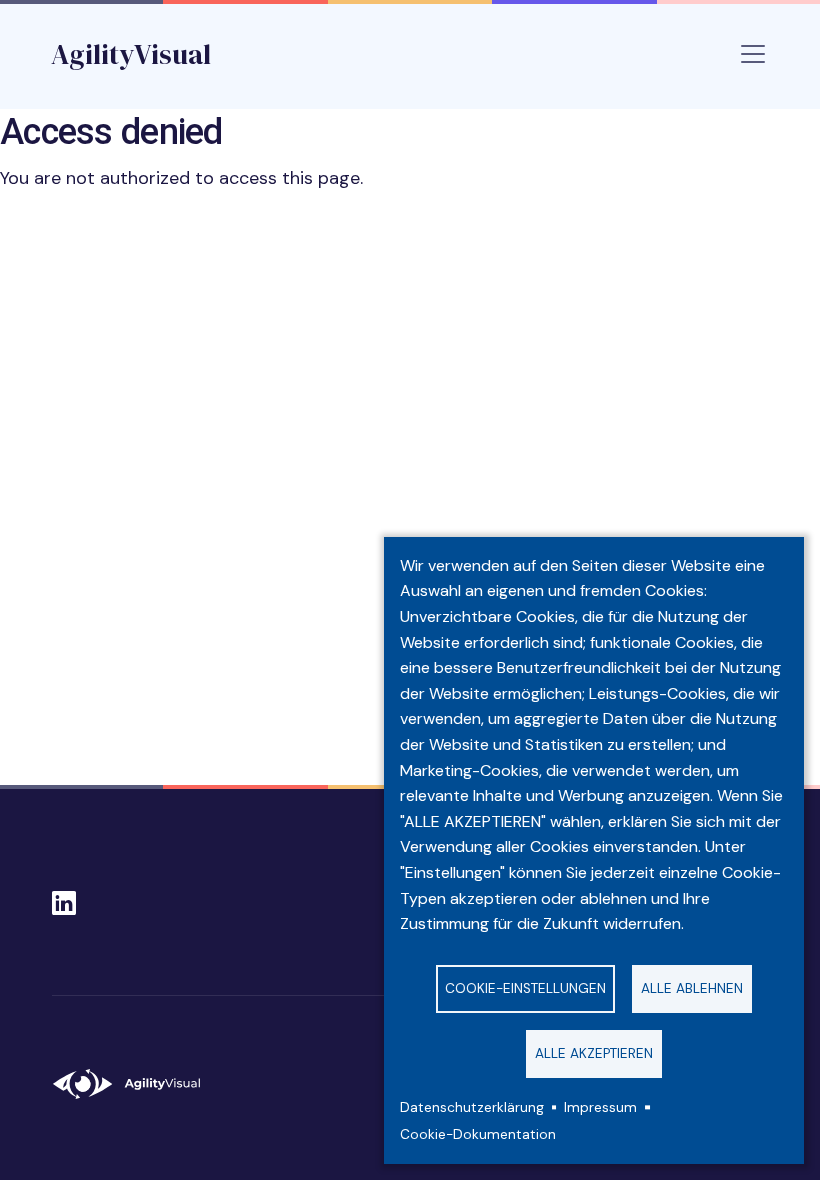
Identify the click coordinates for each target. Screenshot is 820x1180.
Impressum (600, 1107)
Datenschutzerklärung (472, 1107)
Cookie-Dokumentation (478, 1134)
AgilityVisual (131, 54)
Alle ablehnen (692, 988)
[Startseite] (135, 1084)
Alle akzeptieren (594, 1053)
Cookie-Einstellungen (525, 988)
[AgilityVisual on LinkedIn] (64, 897)
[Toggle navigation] (753, 54)
